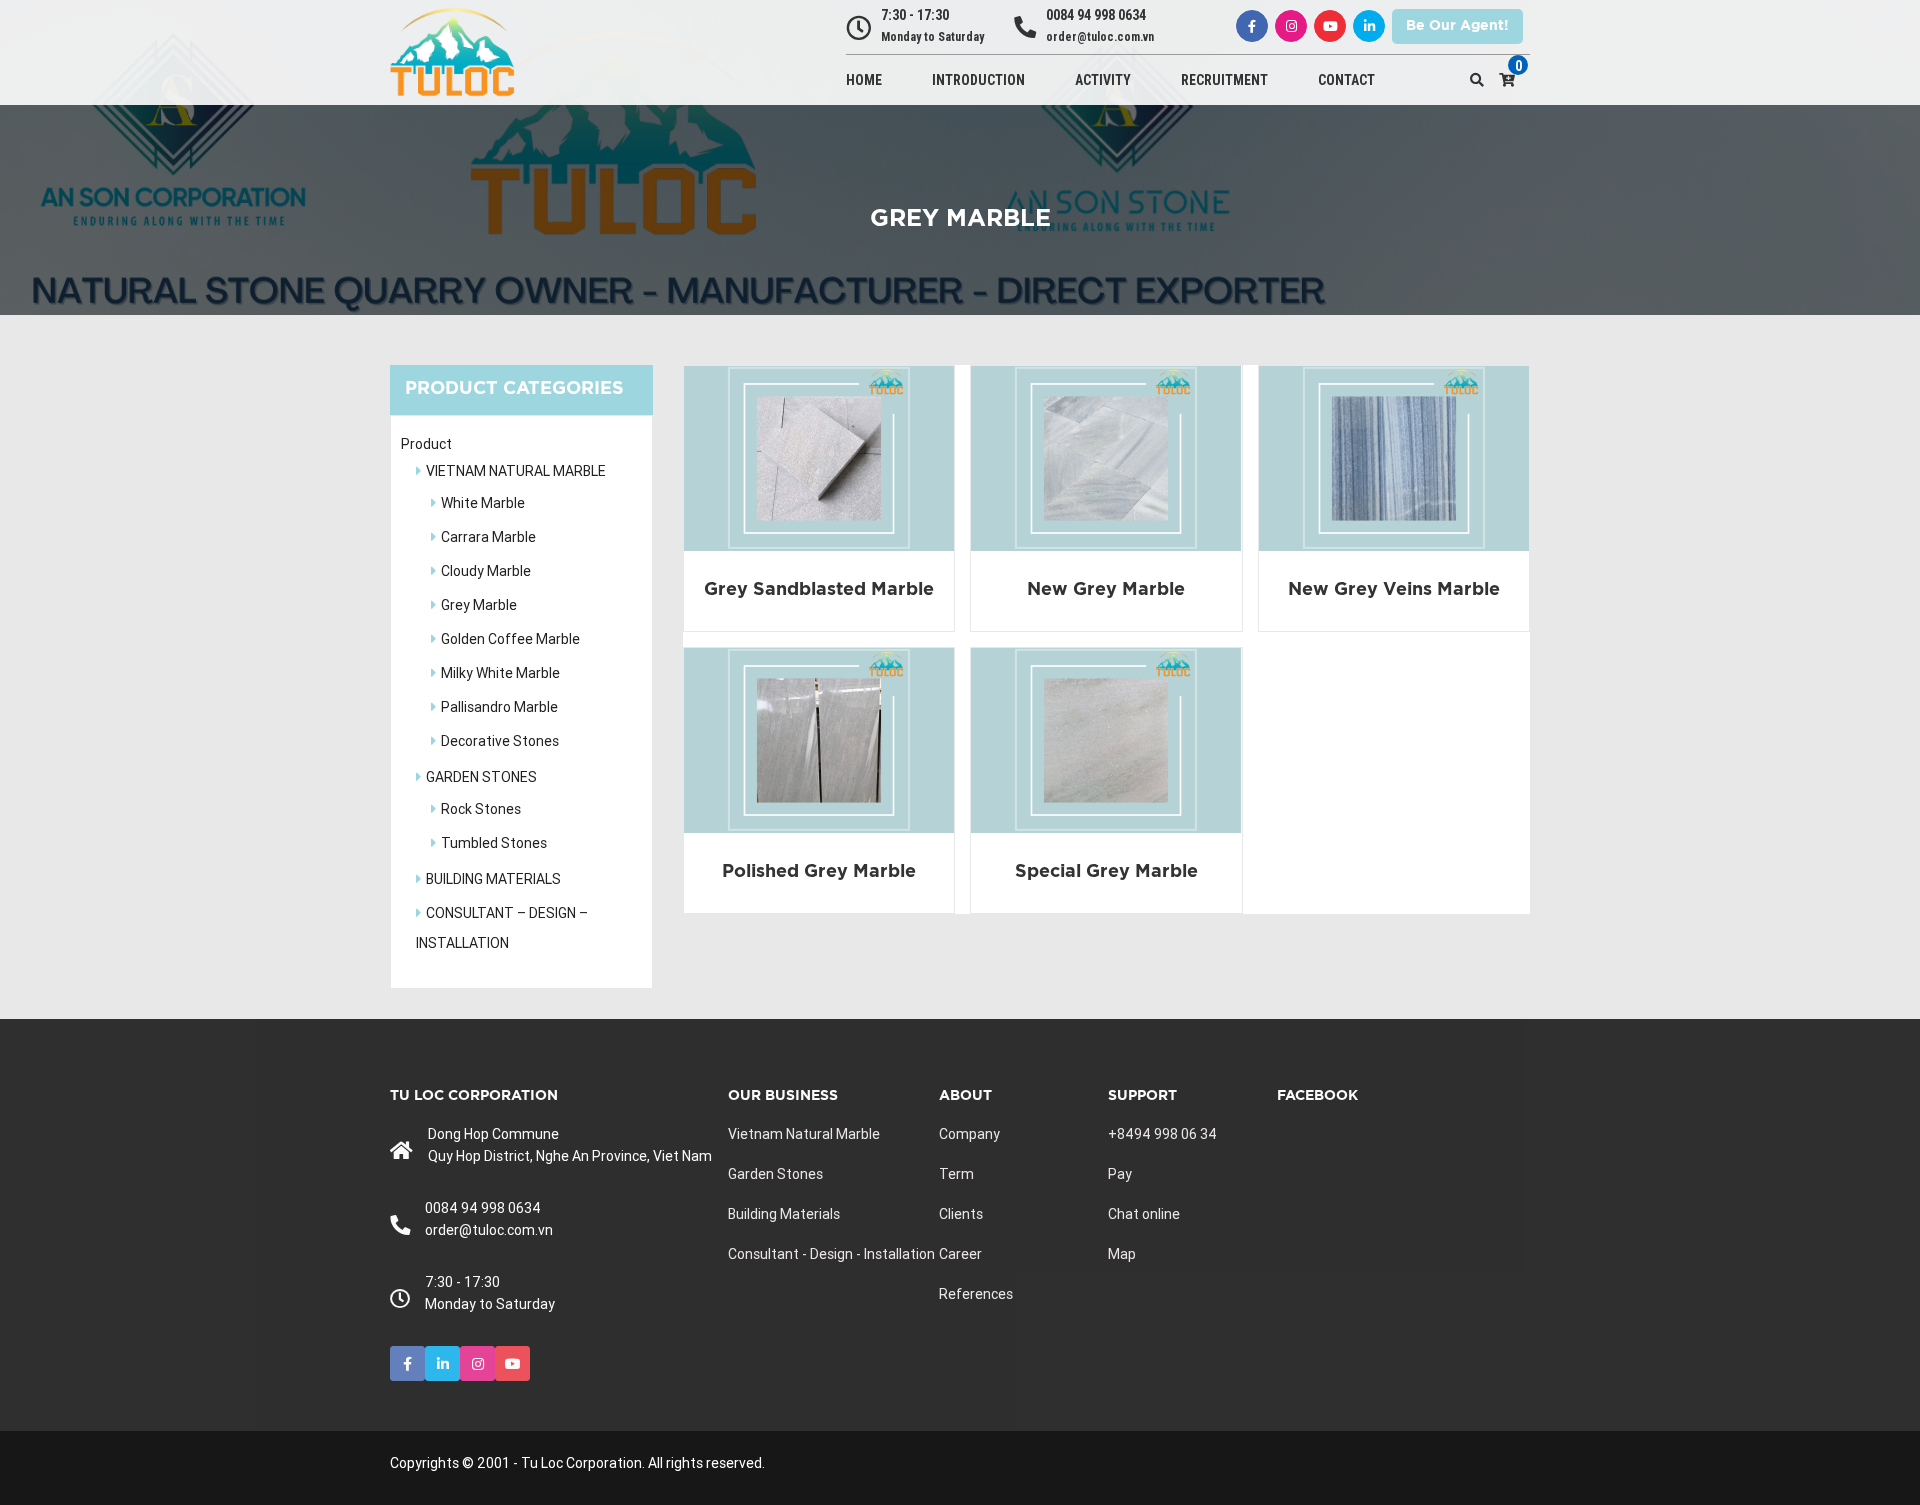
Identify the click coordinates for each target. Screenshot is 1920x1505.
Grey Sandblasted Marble (819, 590)
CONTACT (1346, 80)
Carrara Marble (488, 537)
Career (960, 1254)
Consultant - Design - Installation (831, 1254)
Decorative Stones (500, 741)
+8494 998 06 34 (1162, 1134)
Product (426, 444)
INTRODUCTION (978, 80)
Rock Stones (481, 809)
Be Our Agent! (1457, 26)
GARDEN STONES (481, 777)
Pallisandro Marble (499, 707)
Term (956, 1174)
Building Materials (784, 1214)
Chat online (1144, 1214)
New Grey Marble (1106, 590)
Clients (961, 1214)
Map (1122, 1254)
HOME (864, 80)
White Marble (483, 503)
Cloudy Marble (486, 571)
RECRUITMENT (1224, 80)
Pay (1120, 1174)
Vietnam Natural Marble (804, 1134)
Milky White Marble (500, 673)
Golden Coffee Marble (510, 639)
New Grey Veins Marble (1394, 590)
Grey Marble (479, 605)
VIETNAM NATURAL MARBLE (516, 471)
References (976, 1294)
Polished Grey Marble (819, 872)
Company (969, 1134)
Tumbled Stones (494, 843)
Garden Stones (775, 1174)
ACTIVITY (1103, 80)
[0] (1507, 80)
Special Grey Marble (1106, 872)
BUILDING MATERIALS (493, 879)
